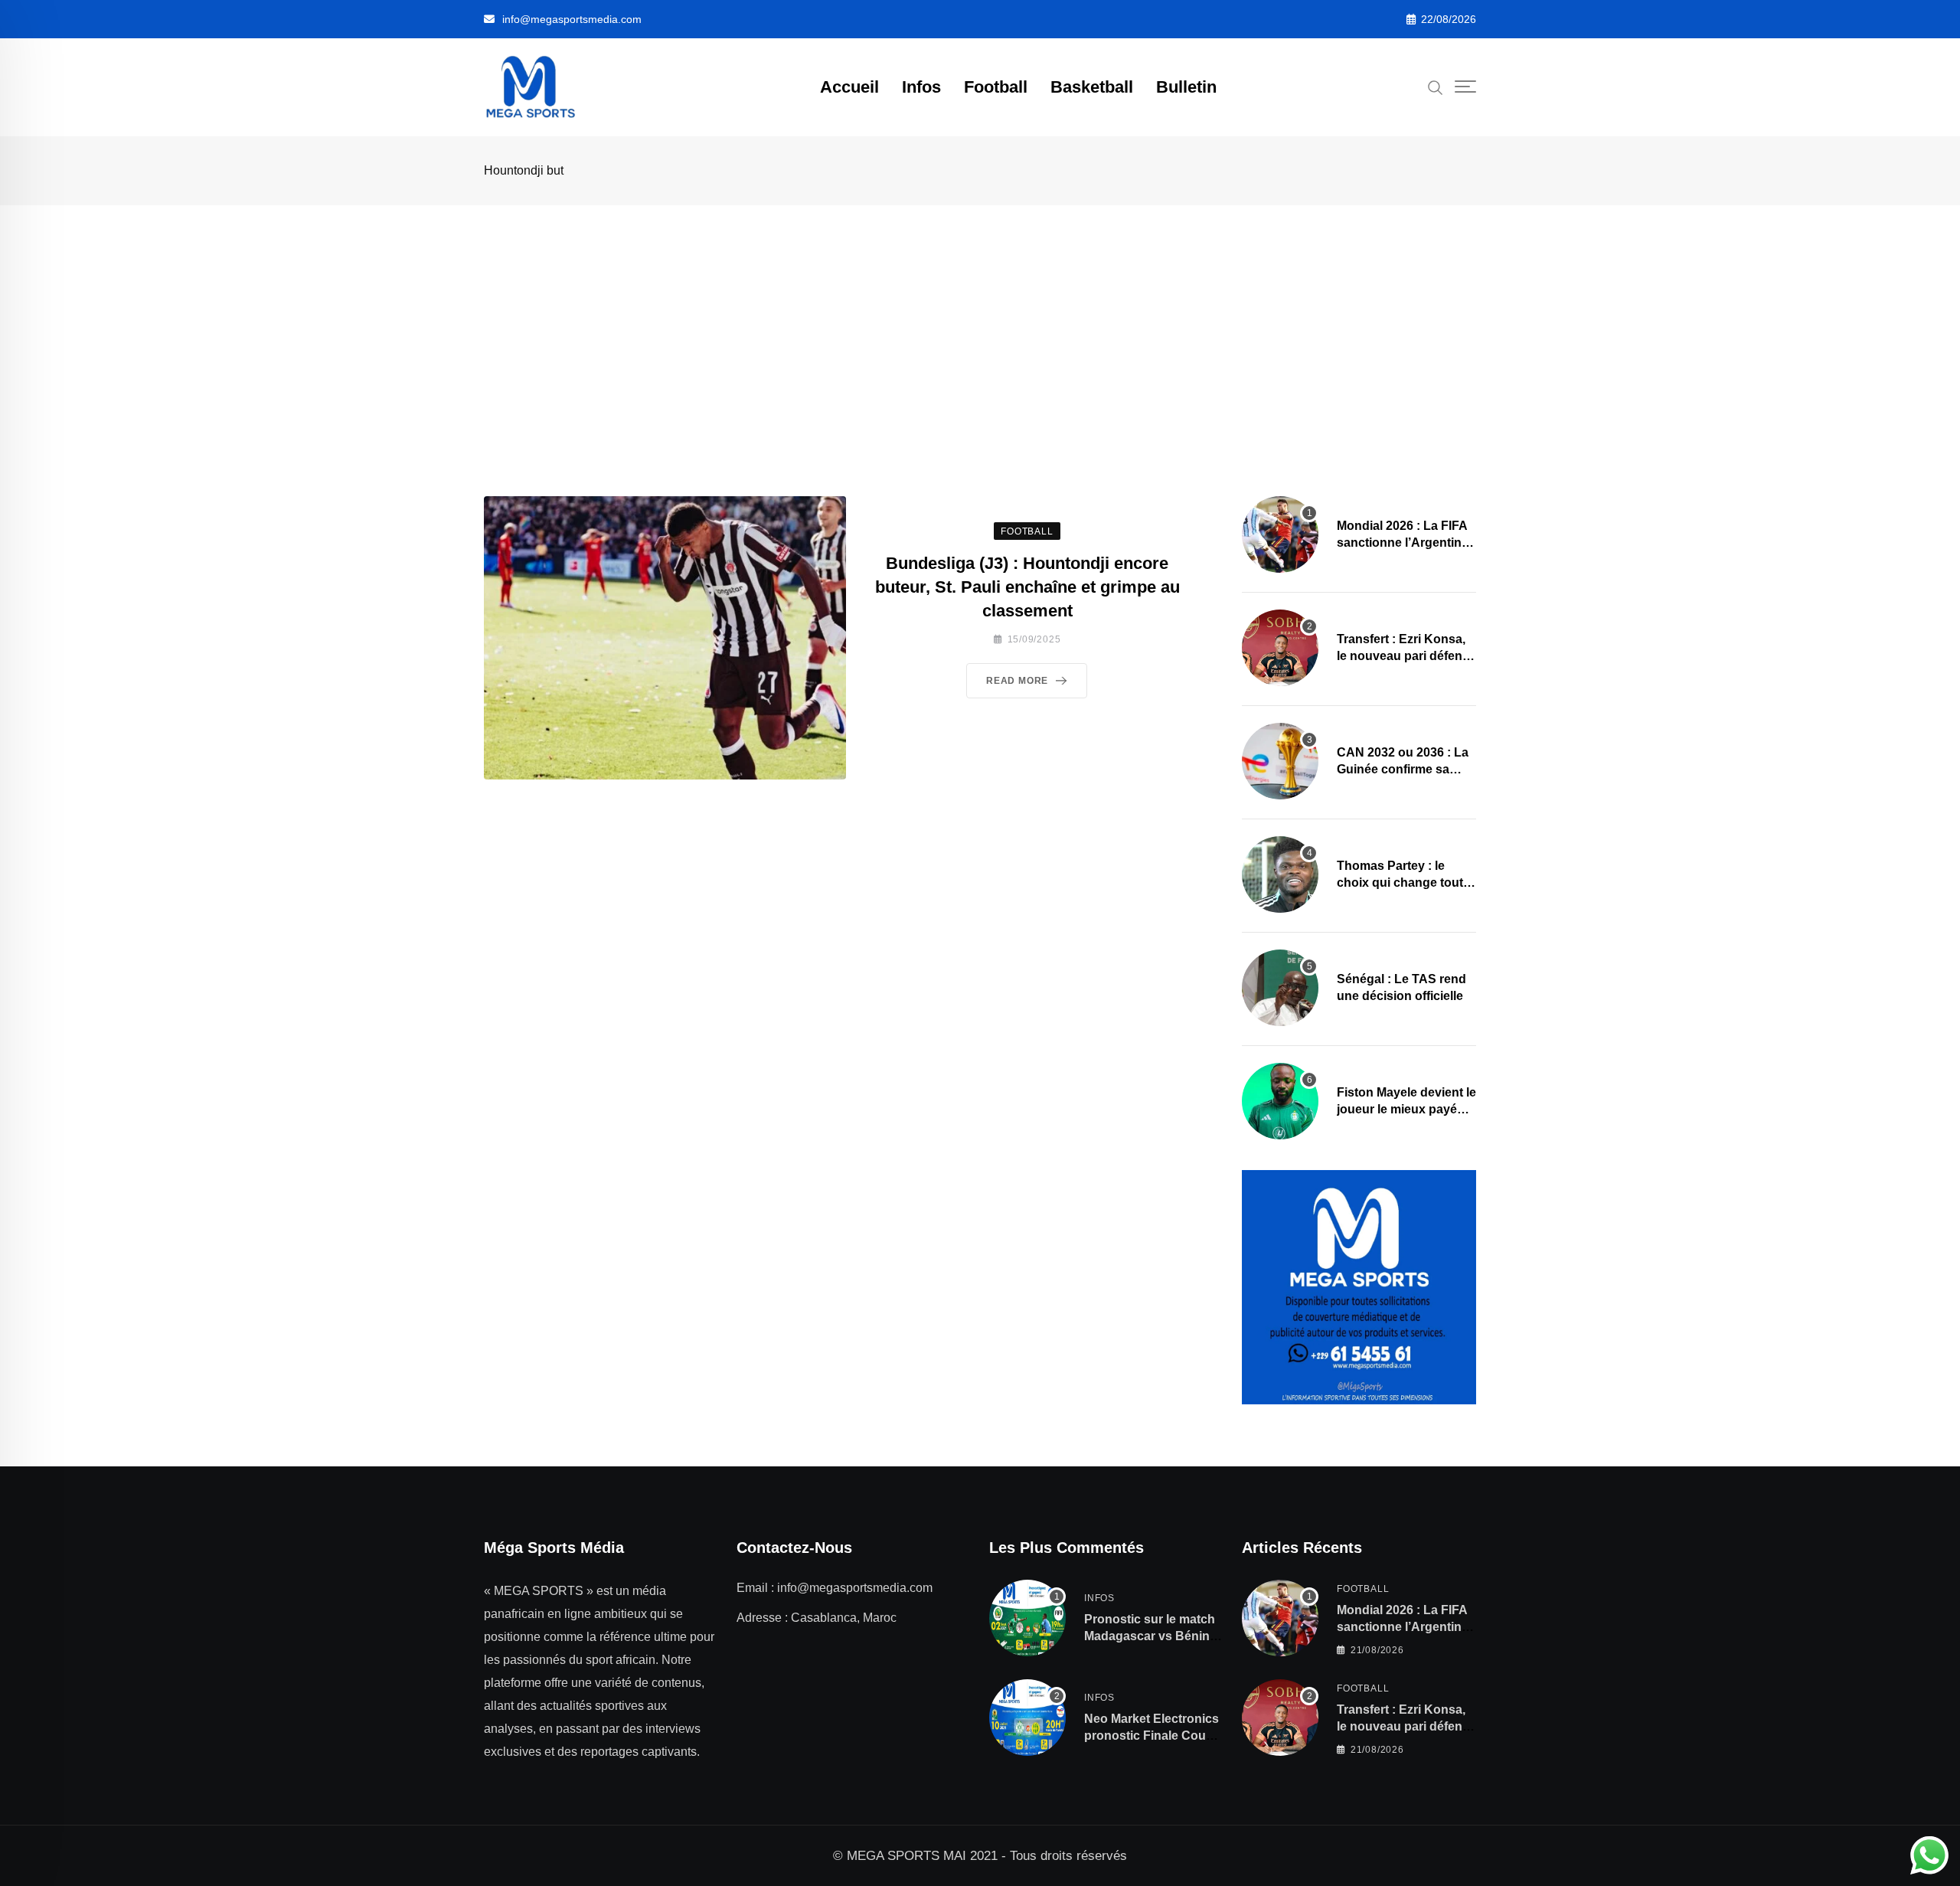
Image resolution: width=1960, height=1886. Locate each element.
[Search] (1436, 87)
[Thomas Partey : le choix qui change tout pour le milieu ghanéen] (1280, 874)
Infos (921, 87)
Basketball (1092, 87)
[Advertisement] (980, 320)
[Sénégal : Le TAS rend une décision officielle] (1280, 988)
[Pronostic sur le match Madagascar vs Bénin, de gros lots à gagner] (1027, 1618)
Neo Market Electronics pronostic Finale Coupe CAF (1152, 1736)
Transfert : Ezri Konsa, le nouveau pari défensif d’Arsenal (1406, 656)
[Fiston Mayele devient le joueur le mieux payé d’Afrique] (1280, 1101)
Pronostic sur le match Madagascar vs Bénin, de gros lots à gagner (1150, 1636)
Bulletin (1186, 87)
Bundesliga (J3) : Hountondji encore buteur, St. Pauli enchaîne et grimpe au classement (1027, 587)
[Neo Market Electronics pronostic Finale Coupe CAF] (1027, 1718)
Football (996, 87)
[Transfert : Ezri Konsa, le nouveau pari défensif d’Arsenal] (1280, 648)
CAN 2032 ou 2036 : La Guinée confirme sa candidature (1403, 770)
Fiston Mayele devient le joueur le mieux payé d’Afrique (1406, 1110)
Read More (1017, 681)
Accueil (849, 87)
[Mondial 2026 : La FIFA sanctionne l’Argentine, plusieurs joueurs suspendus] (1280, 534)
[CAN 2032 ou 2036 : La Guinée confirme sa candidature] (1280, 761)
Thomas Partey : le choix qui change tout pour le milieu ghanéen (1403, 883)
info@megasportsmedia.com (572, 19)
